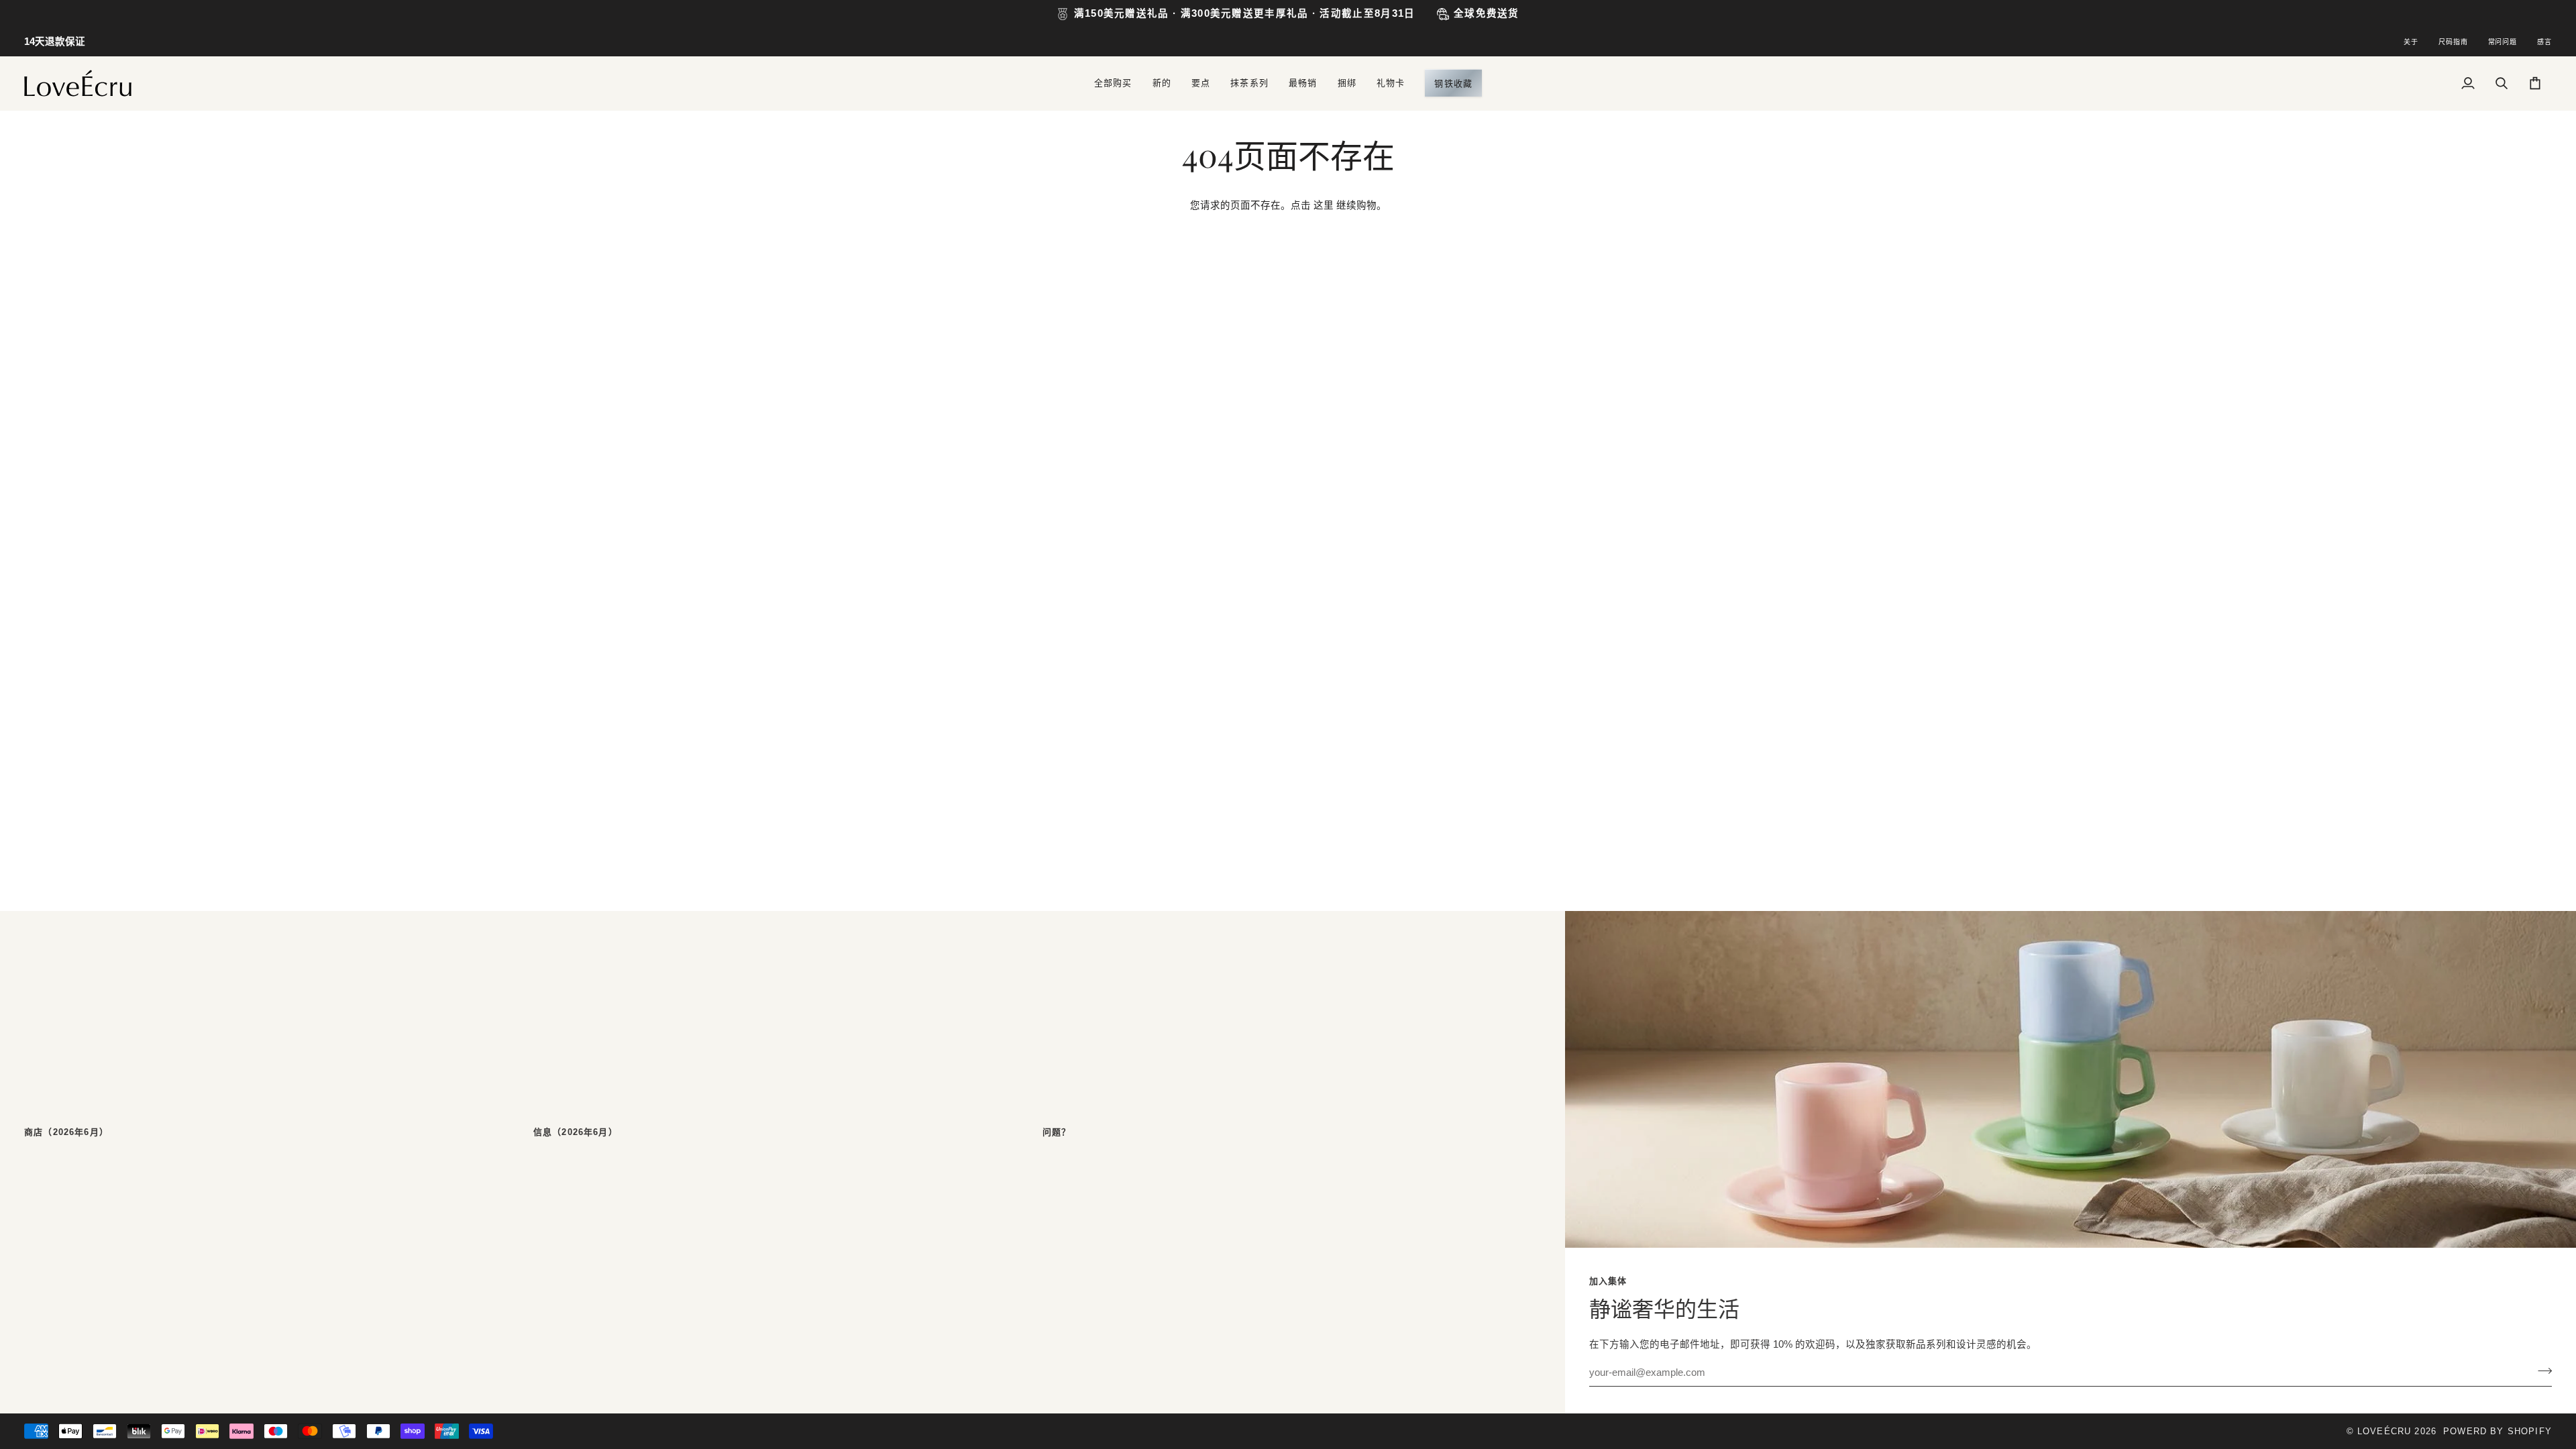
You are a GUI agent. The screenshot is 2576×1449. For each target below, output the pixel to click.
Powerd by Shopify (2498, 1431)
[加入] (2541, 1371)
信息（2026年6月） (576, 1132)
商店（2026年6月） (66, 1132)
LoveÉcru (2384, 1431)
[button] (1113, 83)
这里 (1324, 205)
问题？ (1057, 1132)
